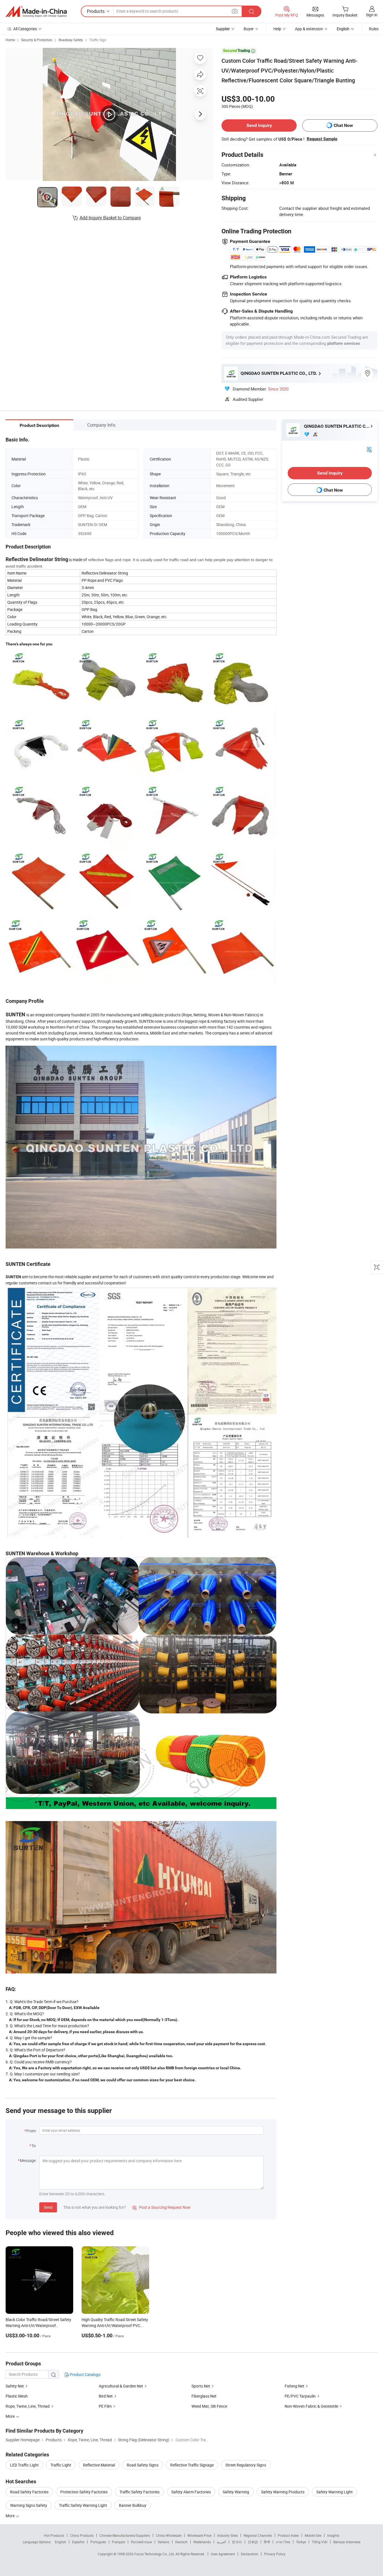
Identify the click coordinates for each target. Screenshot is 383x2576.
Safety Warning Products (283, 2492)
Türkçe (301, 2542)
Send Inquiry (259, 125)
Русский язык (141, 2542)
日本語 (253, 2542)
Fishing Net (294, 2386)
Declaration (250, 2554)
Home (10, 40)
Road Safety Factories (29, 2492)
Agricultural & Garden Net (121, 2386)
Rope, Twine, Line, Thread (28, 2406)
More (11, 2516)
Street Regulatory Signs (246, 2465)
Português (98, 2542)
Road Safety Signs (143, 2465)
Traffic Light (61, 2465)
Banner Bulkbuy (133, 2505)
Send (48, 2207)
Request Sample (322, 139)
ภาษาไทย (283, 2542)
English (61, 2542)
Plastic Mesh (17, 2396)
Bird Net (106, 2396)
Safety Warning (236, 2492)
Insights (333, 2535)
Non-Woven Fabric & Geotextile (311, 2406)
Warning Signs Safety (29, 2505)
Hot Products (54, 2535)
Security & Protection (37, 40)
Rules (374, 29)
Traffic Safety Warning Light (83, 2505)
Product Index (288, 2535)
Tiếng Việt (320, 2542)
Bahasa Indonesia (347, 2542)
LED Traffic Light (24, 2465)
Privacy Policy (275, 2554)
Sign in (372, 15)
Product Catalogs (85, 2374)
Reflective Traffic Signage (192, 2465)
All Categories (25, 29)
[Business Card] (369, 449)
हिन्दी (267, 2542)
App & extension (309, 29)
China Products (82, 2535)
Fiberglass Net (204, 2396)
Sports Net (201, 2386)
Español (78, 2542)
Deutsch (181, 2542)
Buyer (249, 29)
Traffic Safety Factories (139, 2492)
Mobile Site (313, 2535)
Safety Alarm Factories (191, 2492)
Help (277, 29)
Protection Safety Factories (84, 2492)
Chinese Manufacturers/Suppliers (125, 2535)
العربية (221, 2542)
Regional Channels (258, 2535)
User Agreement (223, 2554)
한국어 (237, 2542)
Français (118, 2542)
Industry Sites (228, 2535)
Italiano (164, 2542)
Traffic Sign (98, 40)
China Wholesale (169, 2535)
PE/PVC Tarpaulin (300, 2396)
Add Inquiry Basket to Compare (110, 218)
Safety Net (15, 2386)
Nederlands (202, 2542)
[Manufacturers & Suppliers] (36, 11)
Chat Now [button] (343, 125)
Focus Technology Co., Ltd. (155, 2554)
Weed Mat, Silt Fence (209, 2406)
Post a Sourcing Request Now (161, 2207)
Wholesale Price (199, 2535)
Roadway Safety (71, 40)
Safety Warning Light (334, 2492)
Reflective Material (99, 2465)
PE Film (105, 2406)
